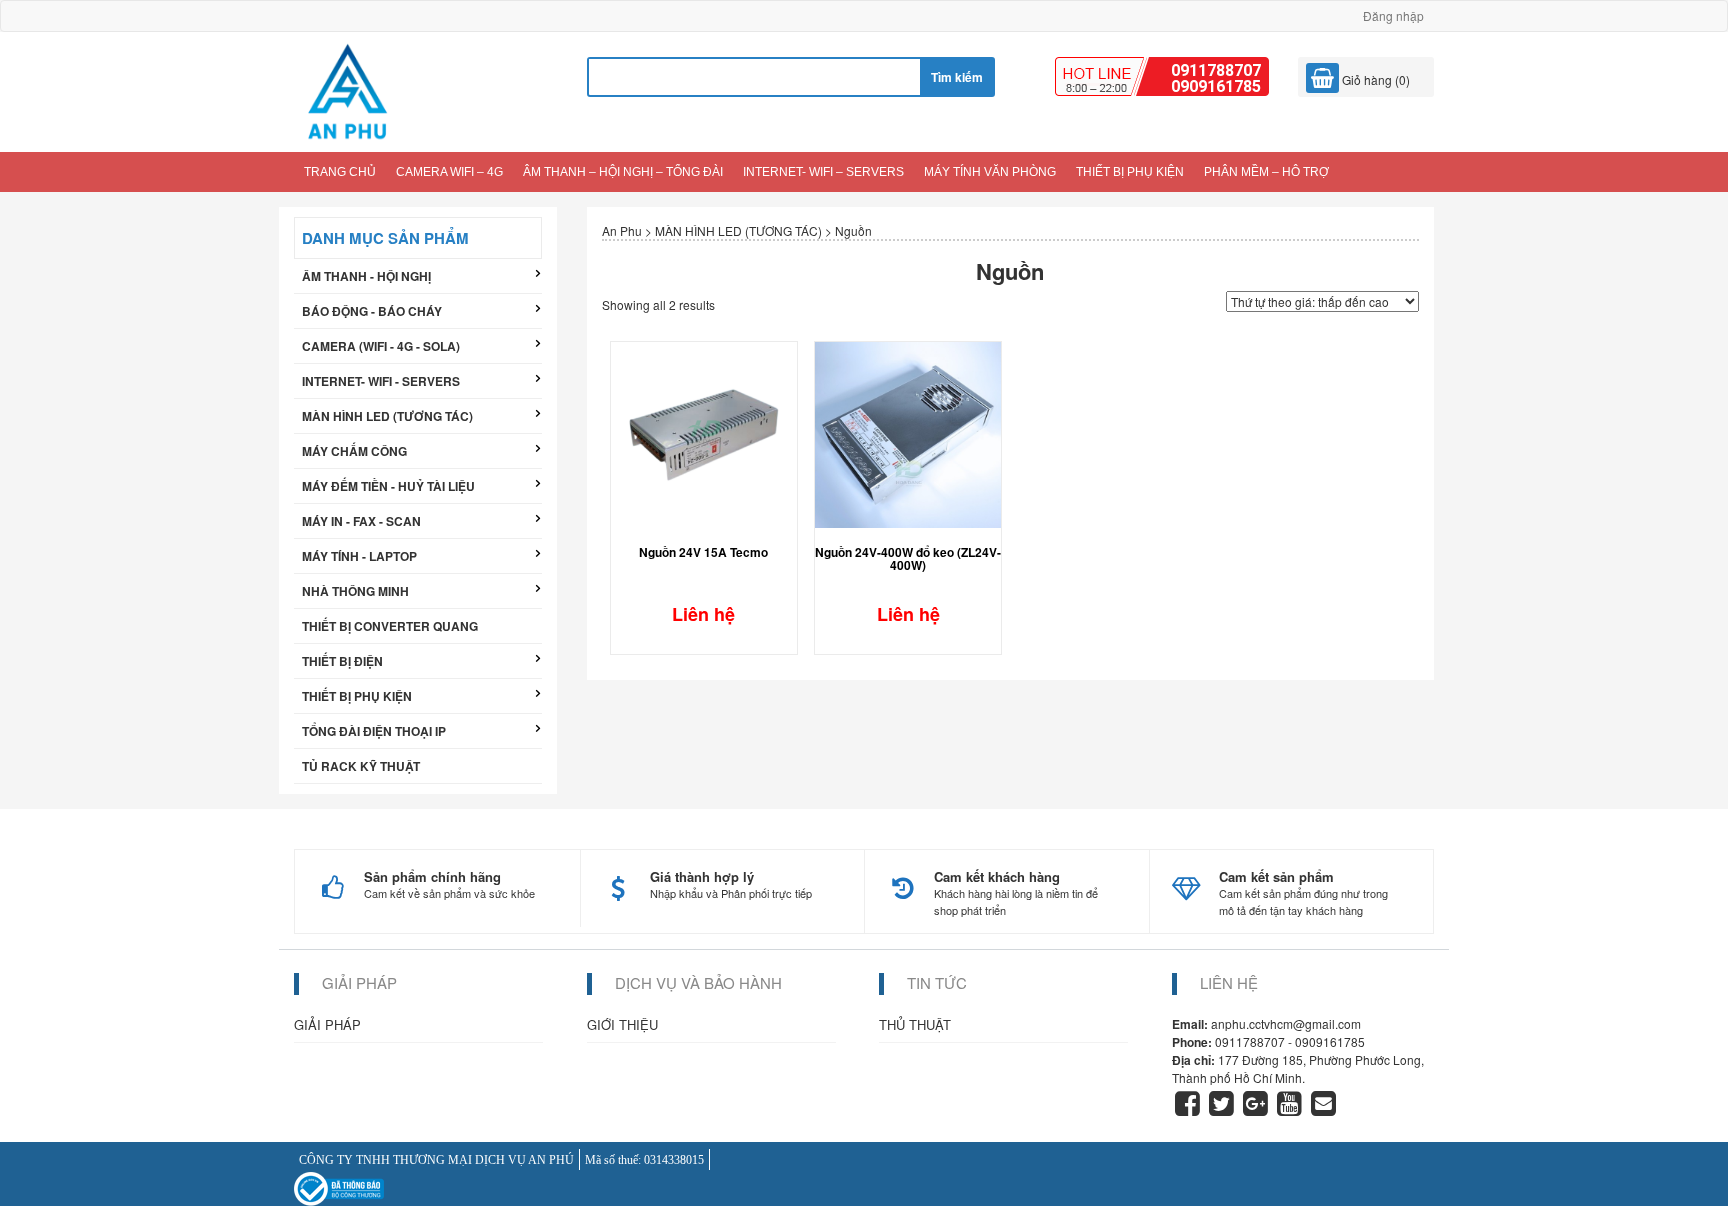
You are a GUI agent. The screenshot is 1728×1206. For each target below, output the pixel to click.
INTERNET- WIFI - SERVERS (381, 381)
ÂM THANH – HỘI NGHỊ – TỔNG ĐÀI (623, 172)
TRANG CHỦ (340, 172)
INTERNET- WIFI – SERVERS (823, 172)
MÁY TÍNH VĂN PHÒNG (990, 172)
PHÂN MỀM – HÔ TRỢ (1266, 172)
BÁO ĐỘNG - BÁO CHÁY (372, 311)
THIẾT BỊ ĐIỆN (342, 661)
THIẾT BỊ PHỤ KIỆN (1130, 172)
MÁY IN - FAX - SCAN (361, 521)
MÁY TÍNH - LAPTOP (359, 556)
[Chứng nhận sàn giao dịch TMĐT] (339, 1186)
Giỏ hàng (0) (1374, 79)
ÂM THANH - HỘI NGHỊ (366, 276)
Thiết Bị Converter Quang (390, 626)
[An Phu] (347, 89)
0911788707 (1216, 70)
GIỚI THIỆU (622, 1024)
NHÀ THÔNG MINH (355, 591)
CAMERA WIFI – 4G (449, 172)
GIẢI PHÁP (327, 1024)
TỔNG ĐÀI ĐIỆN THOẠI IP (374, 731)
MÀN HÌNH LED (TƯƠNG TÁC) (387, 416)
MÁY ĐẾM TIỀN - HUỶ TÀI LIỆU (388, 486)
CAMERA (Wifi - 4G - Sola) (381, 346)
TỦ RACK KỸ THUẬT (361, 766)
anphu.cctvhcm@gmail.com (1286, 1023)
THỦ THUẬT (915, 1024)
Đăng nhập (1393, 15)
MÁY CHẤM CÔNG (354, 451)
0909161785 (1216, 86)
